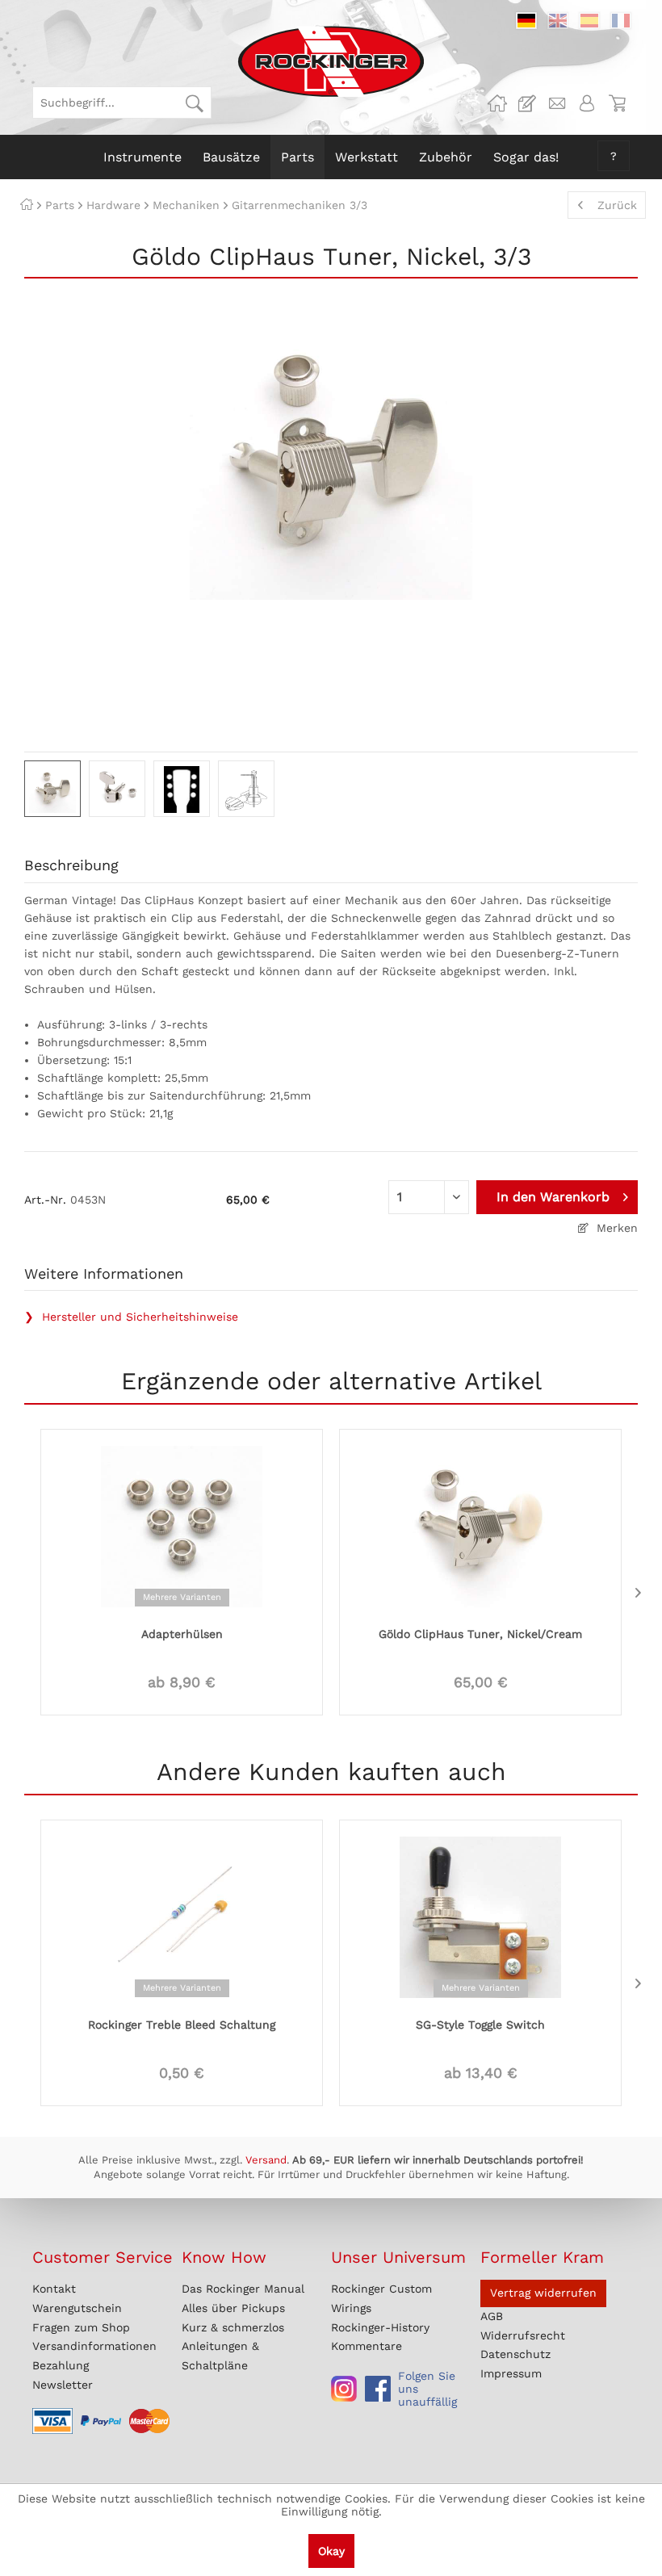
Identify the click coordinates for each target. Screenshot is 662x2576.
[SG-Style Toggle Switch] (480, 1916)
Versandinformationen (94, 2346)
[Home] (27, 205)
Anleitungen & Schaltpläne (220, 2356)
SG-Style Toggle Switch (480, 2025)
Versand (266, 2160)
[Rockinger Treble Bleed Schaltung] (182, 1916)
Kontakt (54, 2289)
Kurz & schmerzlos (233, 2327)
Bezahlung (61, 2365)
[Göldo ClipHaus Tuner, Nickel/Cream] (480, 1525)
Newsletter (63, 2385)
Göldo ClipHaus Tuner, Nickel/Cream (480, 1634)
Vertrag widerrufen (543, 2293)
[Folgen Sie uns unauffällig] (344, 2389)
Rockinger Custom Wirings (381, 2298)
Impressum (511, 2373)
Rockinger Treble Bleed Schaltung (182, 2025)
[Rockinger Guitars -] (497, 103)
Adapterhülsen (182, 1634)
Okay (331, 2551)
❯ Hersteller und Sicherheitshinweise (131, 1317)
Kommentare (367, 2346)
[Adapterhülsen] (182, 1525)
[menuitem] (122, 103)
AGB (492, 2316)
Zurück (617, 205)
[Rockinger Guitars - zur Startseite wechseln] (331, 61)
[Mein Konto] (587, 103)
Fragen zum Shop (81, 2327)
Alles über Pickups (233, 2308)
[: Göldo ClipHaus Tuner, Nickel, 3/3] (52, 789)
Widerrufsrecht (523, 2335)
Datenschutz (515, 2354)
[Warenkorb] (617, 103)
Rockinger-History (380, 2327)
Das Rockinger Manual (243, 2289)
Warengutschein (77, 2308)
